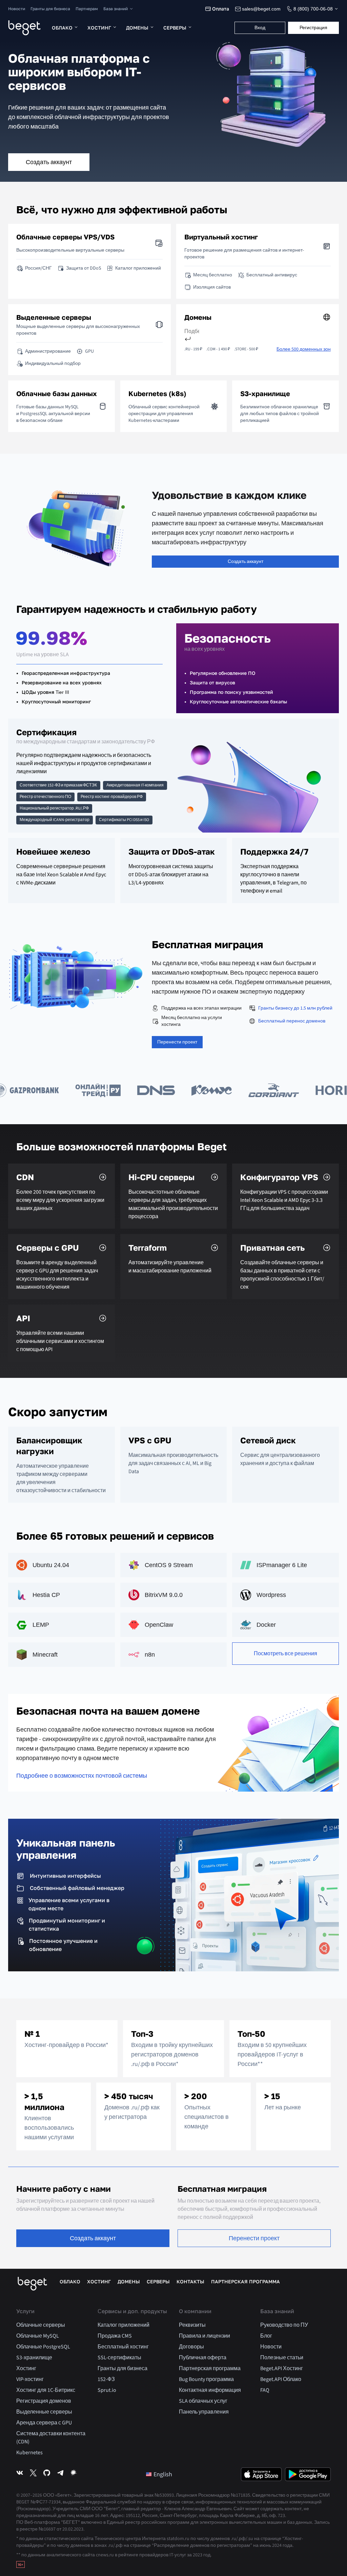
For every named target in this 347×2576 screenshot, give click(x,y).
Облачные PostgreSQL (43, 2347)
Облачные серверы (41, 2325)
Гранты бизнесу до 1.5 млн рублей (295, 1008)
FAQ (265, 2390)
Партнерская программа (246, 2282)
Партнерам (87, 9)
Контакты (190, 2282)
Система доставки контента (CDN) (51, 2438)
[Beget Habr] (74, 2474)
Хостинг (99, 28)
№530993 (164, 2495)
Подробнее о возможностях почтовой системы (82, 1776)
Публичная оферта (203, 2358)
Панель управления (204, 2412)
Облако (62, 28)
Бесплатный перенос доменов (292, 1021)
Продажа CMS (115, 2336)
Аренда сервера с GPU (44, 2423)
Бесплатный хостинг (123, 2347)
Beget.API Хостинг (282, 2368)
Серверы (175, 28)
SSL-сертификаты (119, 2358)
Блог (266, 2336)
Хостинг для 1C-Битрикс (46, 2390)
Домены (137, 28)
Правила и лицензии (205, 2336)
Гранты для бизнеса (50, 9)
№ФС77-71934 (46, 2502)
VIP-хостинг (30, 2379)
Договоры (191, 2347)
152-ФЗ (106, 2379)
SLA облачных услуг (203, 2401)
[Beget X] (33, 2474)
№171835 (240, 2495)
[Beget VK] (20, 2474)
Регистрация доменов (44, 2401)
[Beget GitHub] (47, 2474)
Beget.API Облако (281, 2379)
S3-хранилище (34, 2358)
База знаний (116, 9)
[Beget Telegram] (60, 2474)
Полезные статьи (282, 2358)
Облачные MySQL (38, 2336)
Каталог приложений (124, 2325)
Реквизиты (192, 2325)
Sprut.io (107, 2390)
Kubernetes (29, 2453)
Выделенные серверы (44, 2412)
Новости (17, 9)
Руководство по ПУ (284, 2325)
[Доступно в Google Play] (308, 2474)
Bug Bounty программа (206, 2379)
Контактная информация (210, 2390)
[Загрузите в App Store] (261, 2474)
